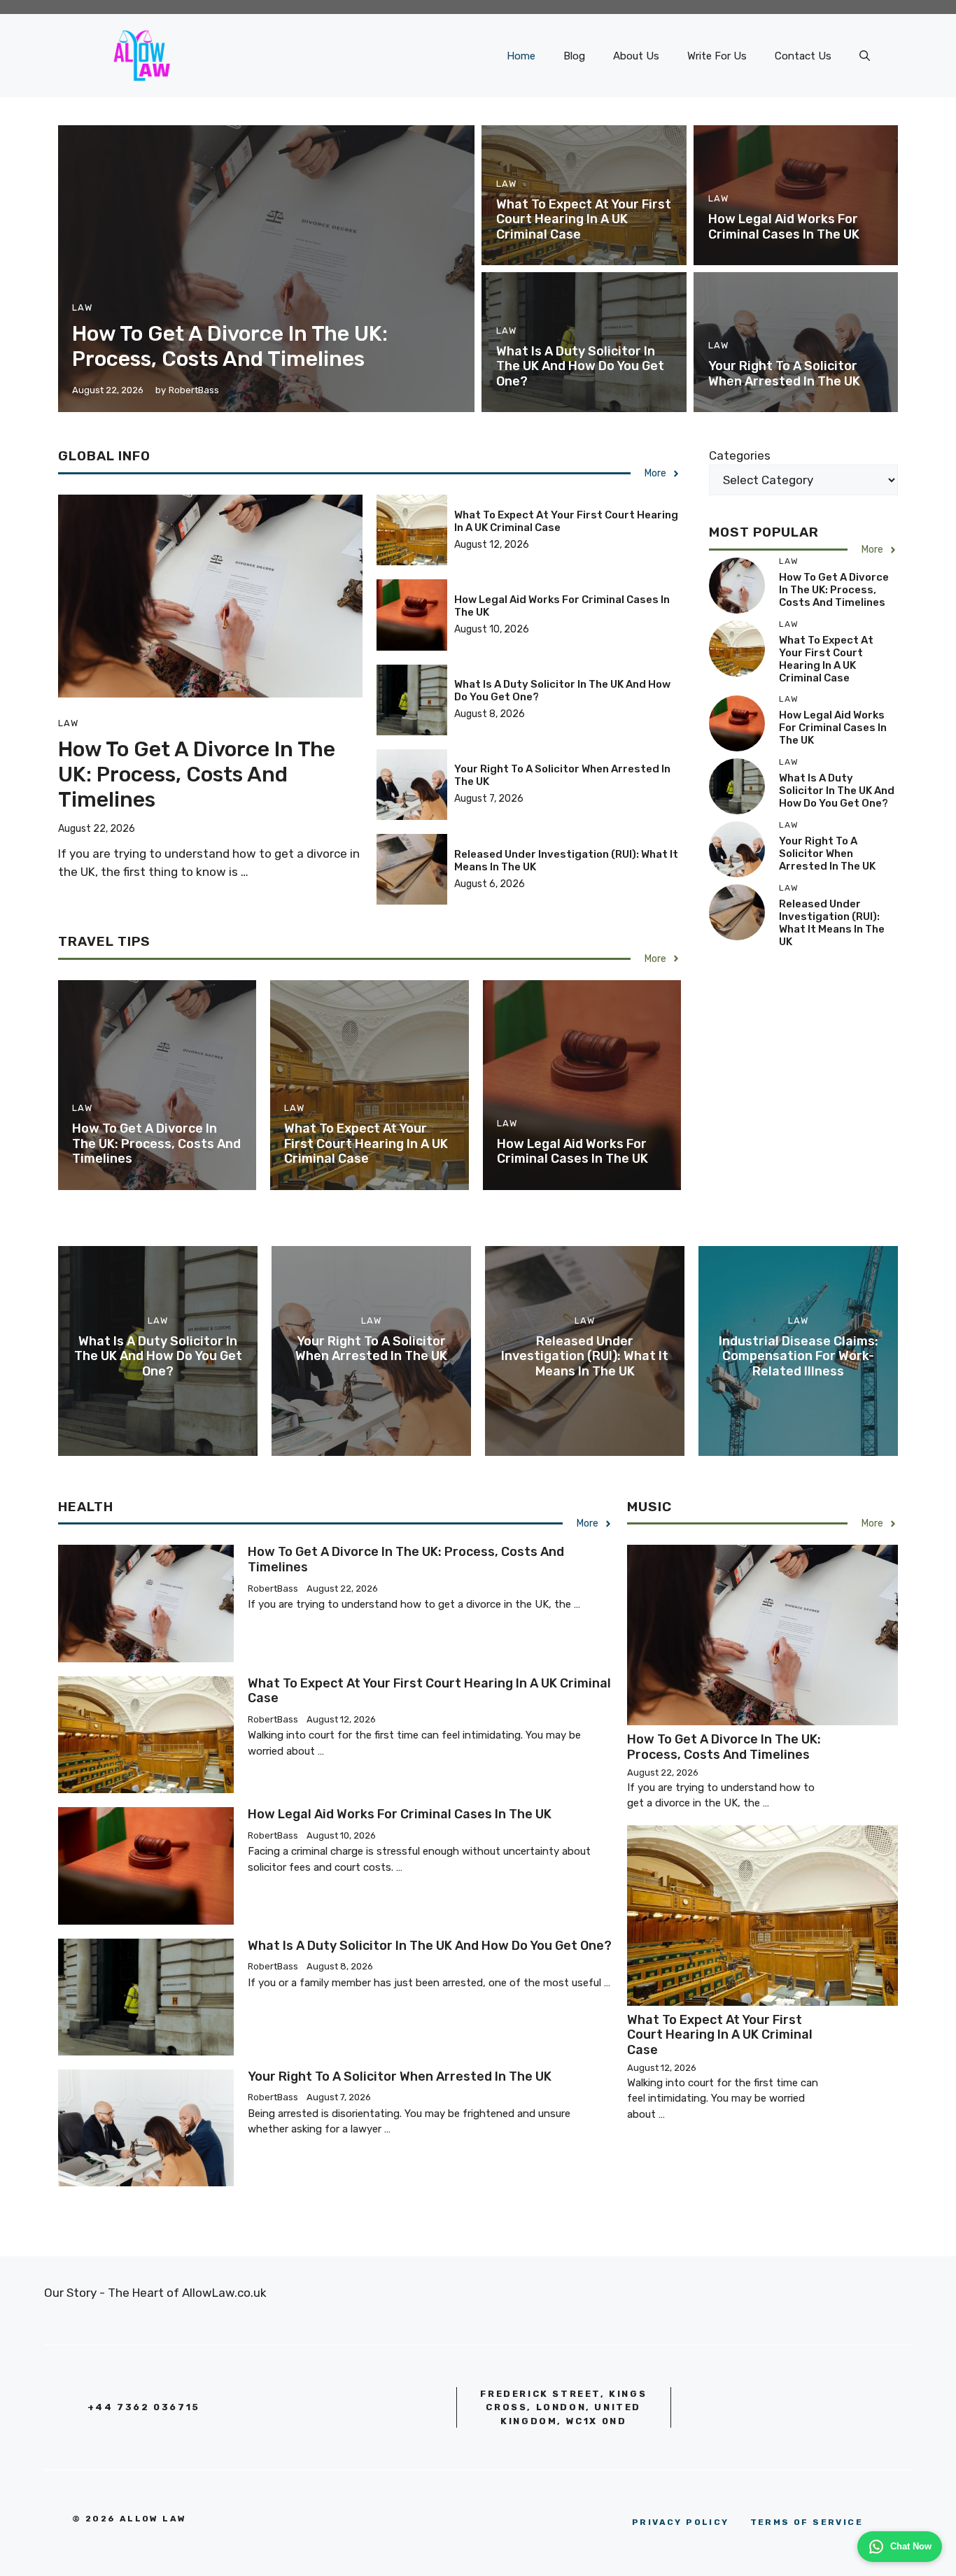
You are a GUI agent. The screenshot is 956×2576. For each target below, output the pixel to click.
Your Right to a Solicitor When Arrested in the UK (784, 374)
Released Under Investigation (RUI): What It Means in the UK (832, 923)
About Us (636, 56)
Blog (574, 56)
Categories (740, 455)
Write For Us (717, 56)
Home (521, 56)
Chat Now (911, 2546)
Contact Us (803, 56)
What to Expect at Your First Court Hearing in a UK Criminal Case (584, 219)
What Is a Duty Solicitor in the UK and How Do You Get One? (580, 366)
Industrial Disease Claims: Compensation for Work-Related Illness (799, 1356)
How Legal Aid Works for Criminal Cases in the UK (784, 227)
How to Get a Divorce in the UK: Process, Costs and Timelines (230, 346)
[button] (865, 56)
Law (82, 307)
